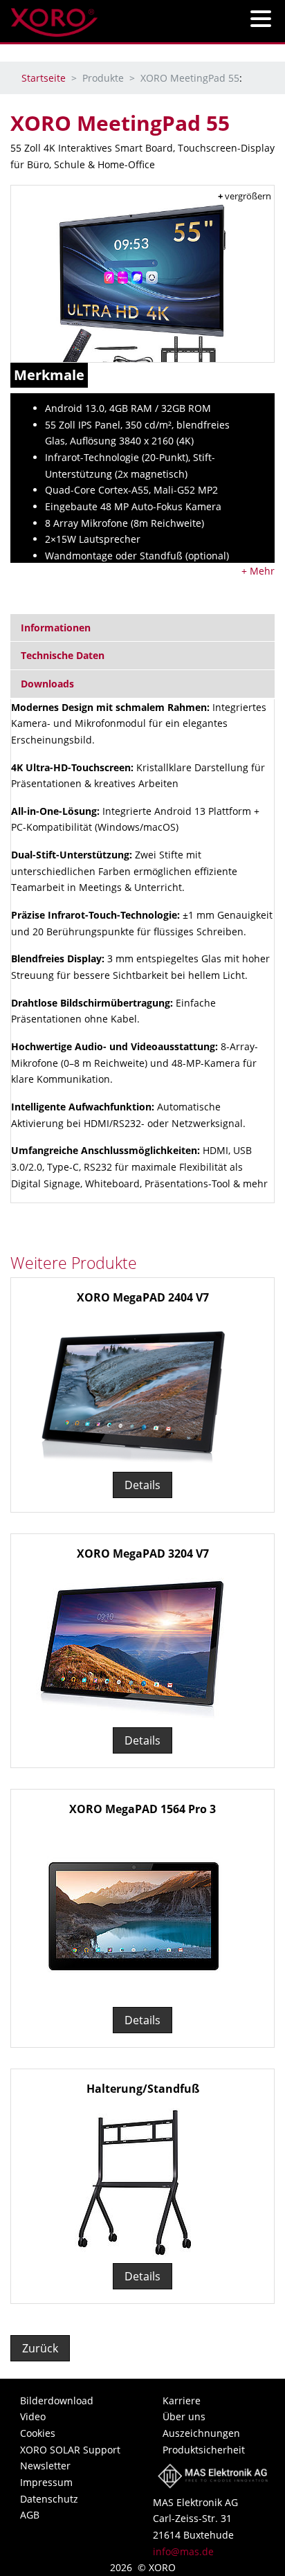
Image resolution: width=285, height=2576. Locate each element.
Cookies (38, 2433)
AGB (30, 2515)
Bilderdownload (57, 2401)
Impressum (46, 2482)
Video (33, 2416)
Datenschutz (49, 2499)
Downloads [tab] (47, 684)
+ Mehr (258, 571)
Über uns (184, 2416)
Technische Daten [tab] (63, 655)
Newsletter (45, 2466)
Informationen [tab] (56, 628)
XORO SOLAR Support (70, 2450)
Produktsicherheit (204, 2450)
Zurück (40, 2348)
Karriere (182, 2401)
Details (142, 1485)
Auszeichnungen (201, 2433)
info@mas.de (183, 2551)
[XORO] (54, 18)
